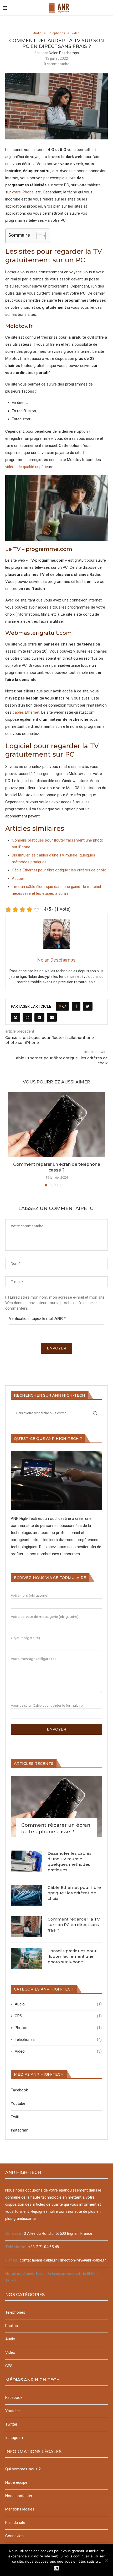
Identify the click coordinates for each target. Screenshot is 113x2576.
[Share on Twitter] (88, 1006)
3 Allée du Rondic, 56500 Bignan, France (58, 2233)
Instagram (20, 2130)
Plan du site (15, 2523)
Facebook (19, 2090)
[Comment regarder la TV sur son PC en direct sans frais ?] (27, 1927)
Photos (58, 2028)
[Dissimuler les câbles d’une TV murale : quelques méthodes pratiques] (27, 1861)
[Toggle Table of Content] (38, 236)
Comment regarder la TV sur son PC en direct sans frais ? (74, 1925)
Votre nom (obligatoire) (30, 1595)
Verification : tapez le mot (37, 1319)
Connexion (14, 2536)
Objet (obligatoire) (25, 1638)
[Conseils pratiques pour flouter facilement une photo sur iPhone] (27, 1959)
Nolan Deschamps (64, 53)
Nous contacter (19, 2496)
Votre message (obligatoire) (33, 1659)
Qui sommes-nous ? (23, 2469)
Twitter (17, 2117)
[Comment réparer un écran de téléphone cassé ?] (56, 1125)
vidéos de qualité (20, 467)
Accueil (18, 878)
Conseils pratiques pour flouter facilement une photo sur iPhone (72, 1956)
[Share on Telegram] (39, 1017)
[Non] (106, 2560)
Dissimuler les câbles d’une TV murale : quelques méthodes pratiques (70, 1862)
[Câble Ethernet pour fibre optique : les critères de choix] (27, 1895)
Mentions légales (20, 2509)
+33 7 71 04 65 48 (43, 2247)
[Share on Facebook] (76, 1006)
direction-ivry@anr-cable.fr (83, 2260)
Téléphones (56, 33)
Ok (57, 2568)
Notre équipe (16, 2482)
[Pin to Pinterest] (16, 1017)
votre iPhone (23, 192)
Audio (37, 33)
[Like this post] (64, 1006)
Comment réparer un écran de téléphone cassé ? (56, 1828)
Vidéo (76, 33)
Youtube (18, 2103)
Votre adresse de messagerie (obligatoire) (45, 1617)
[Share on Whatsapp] (27, 1017)
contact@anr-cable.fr (38, 2260)
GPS (58, 2016)
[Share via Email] (52, 1017)
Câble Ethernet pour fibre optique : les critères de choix (59, 870)
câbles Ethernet (26, 712)
